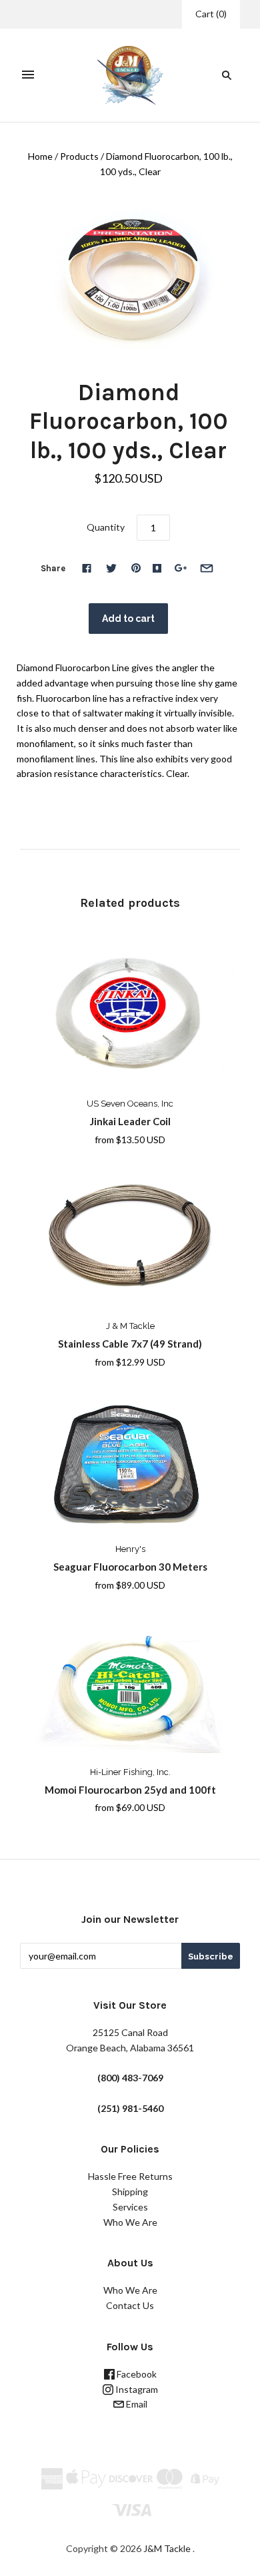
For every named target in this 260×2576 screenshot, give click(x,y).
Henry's (130, 1549)
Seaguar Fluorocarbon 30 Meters (130, 1567)
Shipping (130, 2191)
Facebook (136, 2374)
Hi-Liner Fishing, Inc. (130, 1772)
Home (40, 156)
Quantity (106, 527)
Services (130, 2207)
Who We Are (130, 2222)
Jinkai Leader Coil (130, 1121)
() (211, 14)
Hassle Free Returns (130, 2176)
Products (79, 156)
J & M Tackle (130, 1326)
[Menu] (28, 75)
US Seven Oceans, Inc (130, 1104)
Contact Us (130, 2305)
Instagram (136, 2389)
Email (136, 2404)
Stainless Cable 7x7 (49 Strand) (130, 1344)
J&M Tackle (167, 2548)
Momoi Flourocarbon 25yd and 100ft (130, 1790)
